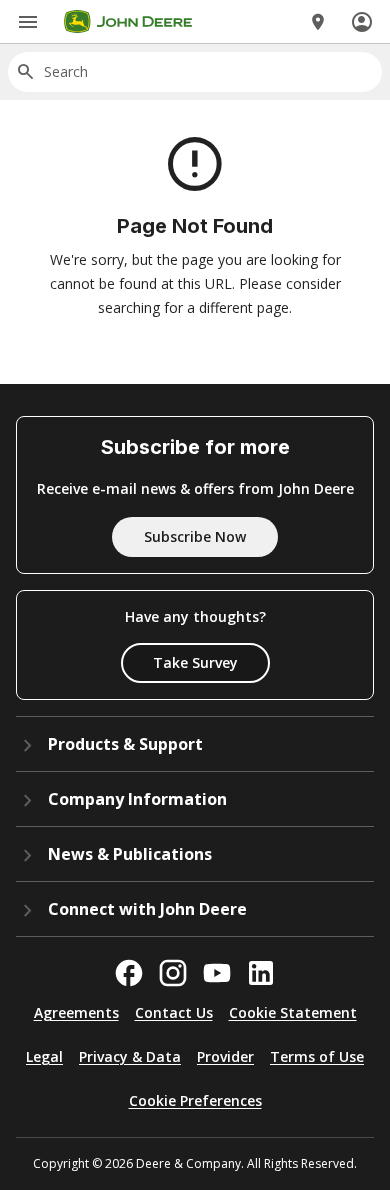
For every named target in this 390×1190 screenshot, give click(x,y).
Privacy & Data (130, 1056)
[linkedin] (261, 973)
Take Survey (195, 662)
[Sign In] (362, 22)
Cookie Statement (293, 1012)
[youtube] (217, 973)
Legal (44, 1056)
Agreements (76, 1012)
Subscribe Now (195, 536)
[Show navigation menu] (28, 22)
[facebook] (129, 973)
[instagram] (173, 973)
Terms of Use (317, 1056)
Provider (225, 1056)
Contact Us (174, 1012)
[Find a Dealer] (318, 22)
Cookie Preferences (195, 1100)
